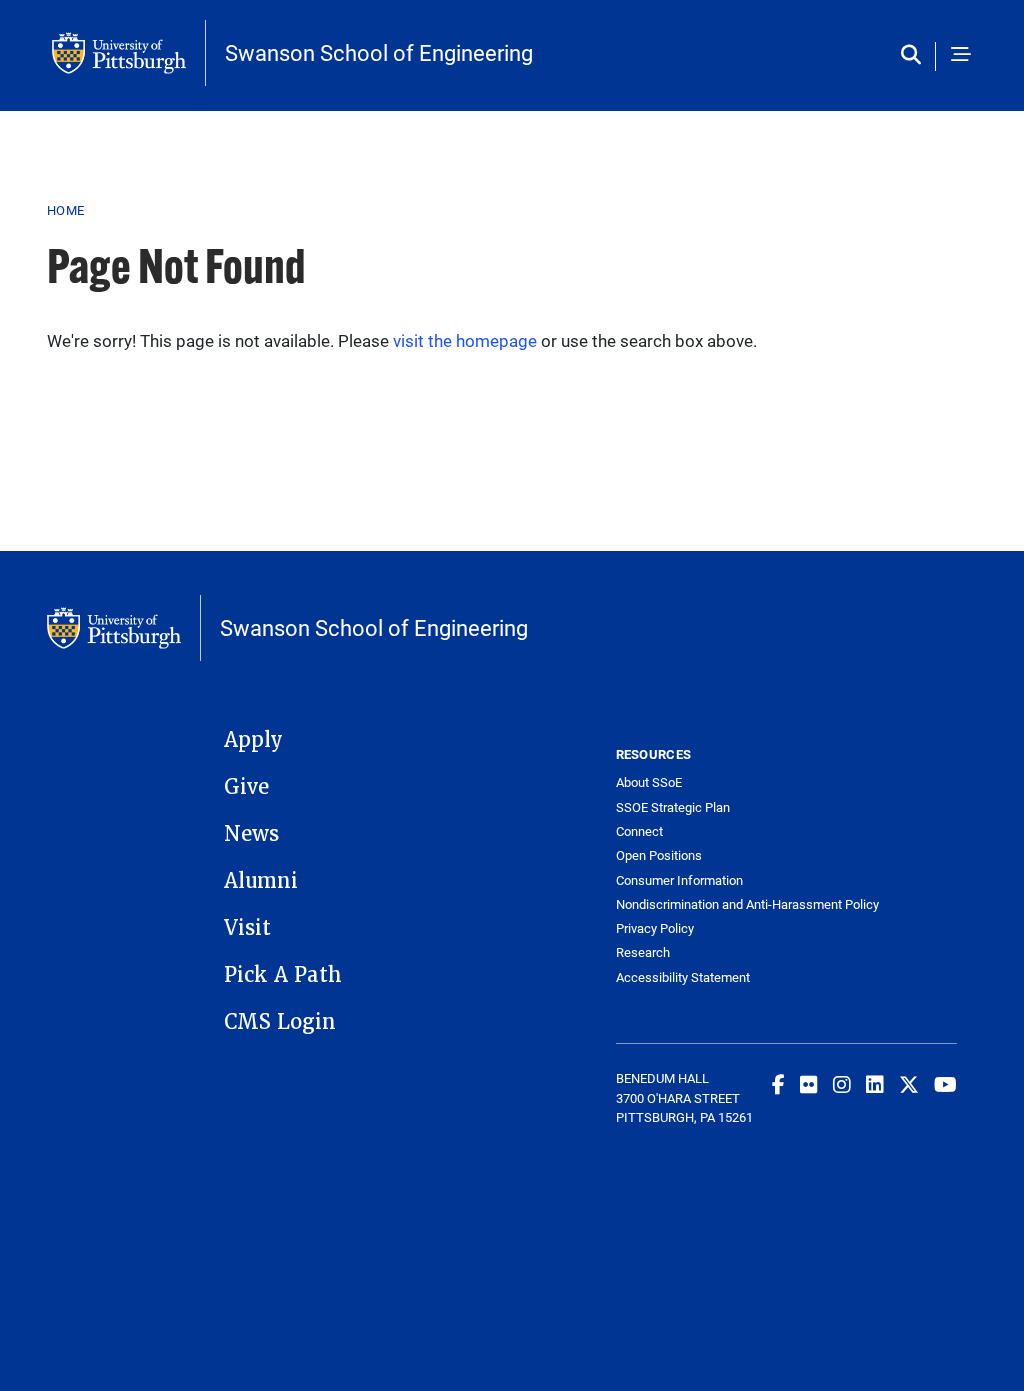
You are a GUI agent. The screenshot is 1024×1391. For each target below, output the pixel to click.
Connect (639, 831)
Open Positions (659, 855)
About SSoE (649, 782)
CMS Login (280, 1022)
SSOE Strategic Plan (673, 807)
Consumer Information (679, 880)
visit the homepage (465, 340)
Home (65, 210)
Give (246, 787)
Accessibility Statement (683, 977)
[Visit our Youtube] (945, 1084)
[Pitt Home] (129, 53)
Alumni (261, 881)
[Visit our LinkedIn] (875, 1084)
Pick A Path (283, 975)
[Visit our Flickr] (809, 1084)
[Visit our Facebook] (778, 1084)
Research (643, 952)
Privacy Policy (655, 928)
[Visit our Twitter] (909, 1084)
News (251, 834)
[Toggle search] (915, 56)
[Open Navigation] (961, 56)
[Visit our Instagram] (842, 1084)
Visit (247, 928)
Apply (253, 740)
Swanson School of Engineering (379, 53)
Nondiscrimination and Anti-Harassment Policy (701, 904)
